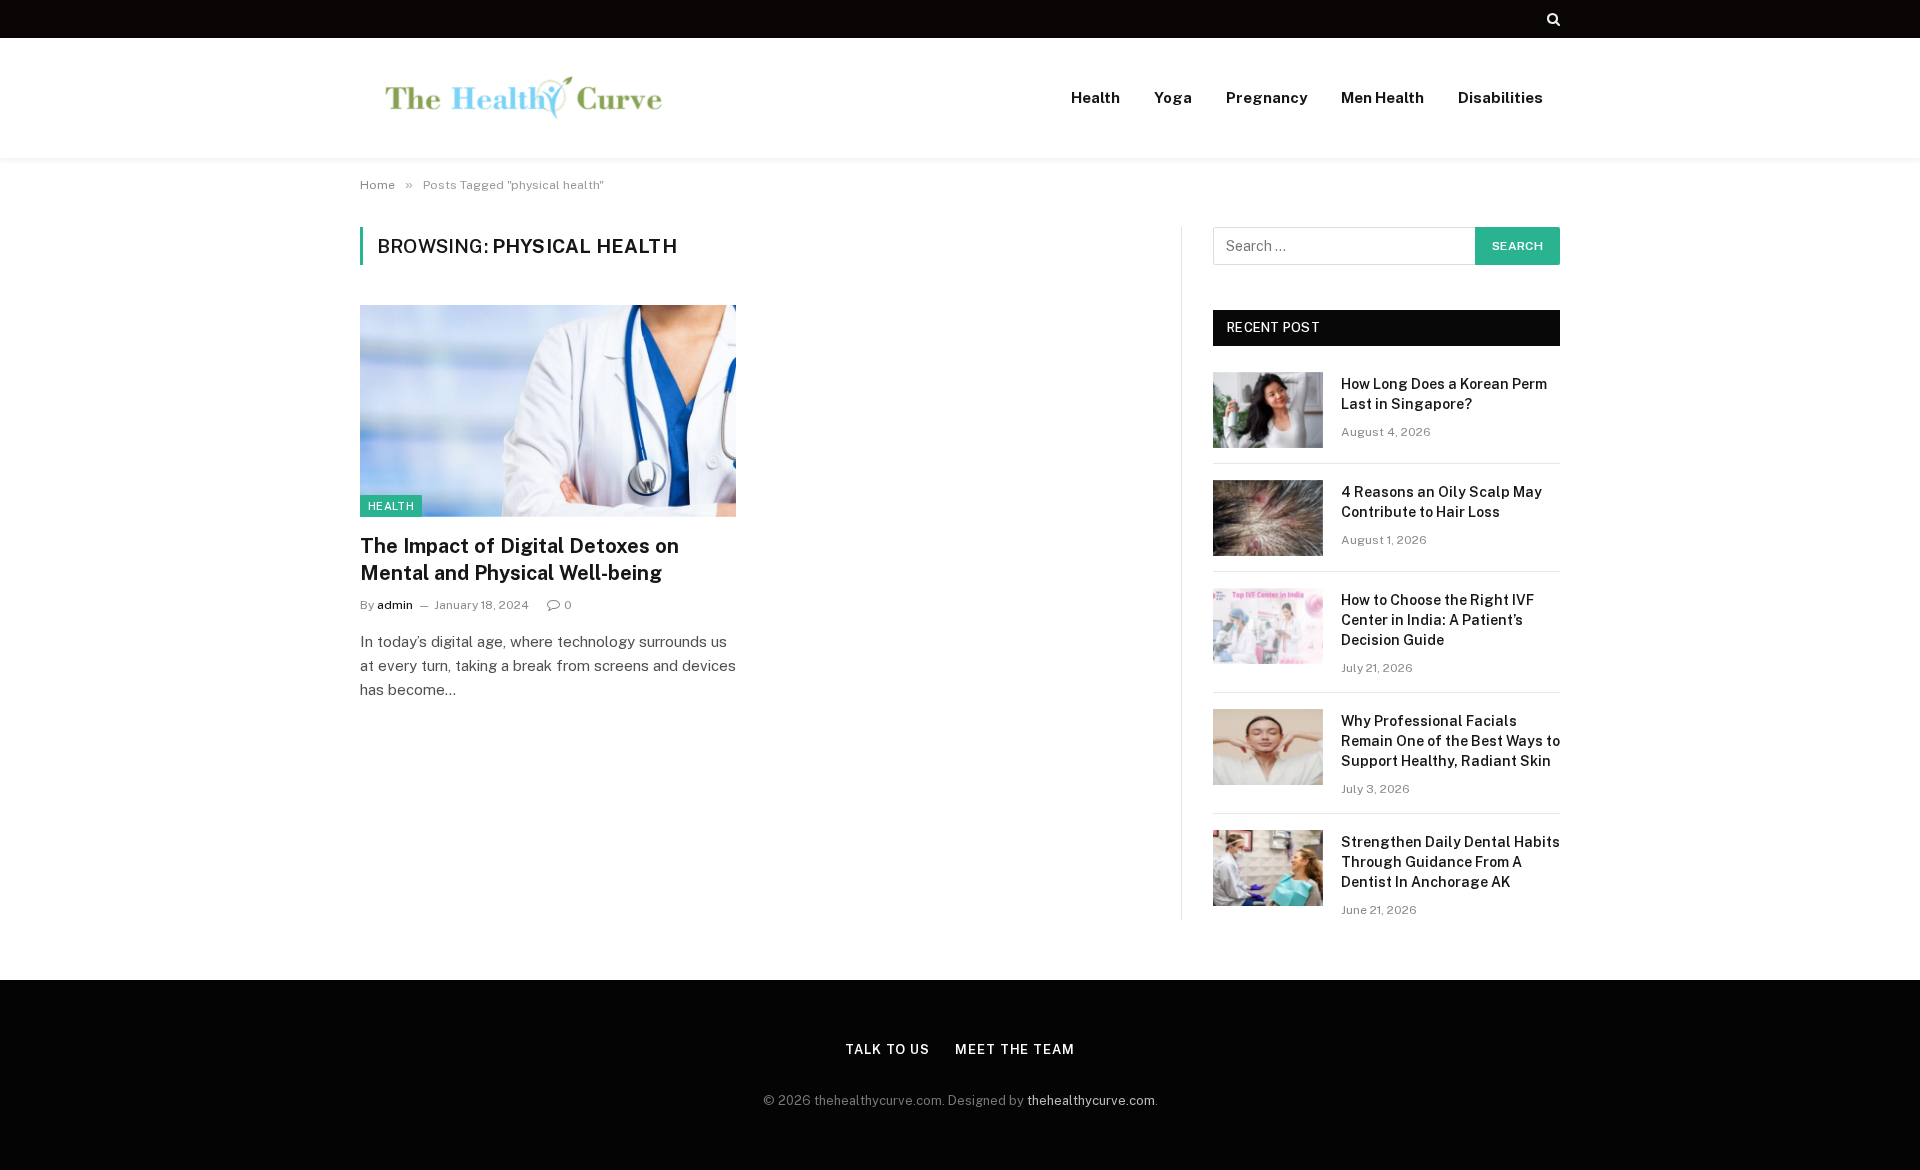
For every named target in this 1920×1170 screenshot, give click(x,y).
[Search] (1551, 19)
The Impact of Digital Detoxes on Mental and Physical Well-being (519, 559)
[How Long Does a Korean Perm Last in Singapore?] (1268, 410)
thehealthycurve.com (1091, 1100)
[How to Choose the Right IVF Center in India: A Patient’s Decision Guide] (1268, 626)
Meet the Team (1015, 1049)
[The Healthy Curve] (523, 98)
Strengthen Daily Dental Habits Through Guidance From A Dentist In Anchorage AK (1450, 862)
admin (395, 605)
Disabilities (1500, 97)
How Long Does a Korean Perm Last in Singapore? (1444, 394)
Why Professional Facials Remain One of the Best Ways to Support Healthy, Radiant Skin (1450, 741)
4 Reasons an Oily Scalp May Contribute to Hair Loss (1441, 502)
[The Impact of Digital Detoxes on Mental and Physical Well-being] (548, 411)
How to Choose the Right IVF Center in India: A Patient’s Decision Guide (1437, 620)
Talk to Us (887, 1049)
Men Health (1382, 97)
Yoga (1173, 97)
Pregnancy (1266, 97)
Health (1095, 97)
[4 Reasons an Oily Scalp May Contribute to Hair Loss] (1268, 518)
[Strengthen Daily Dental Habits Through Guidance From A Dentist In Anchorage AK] (1268, 868)
